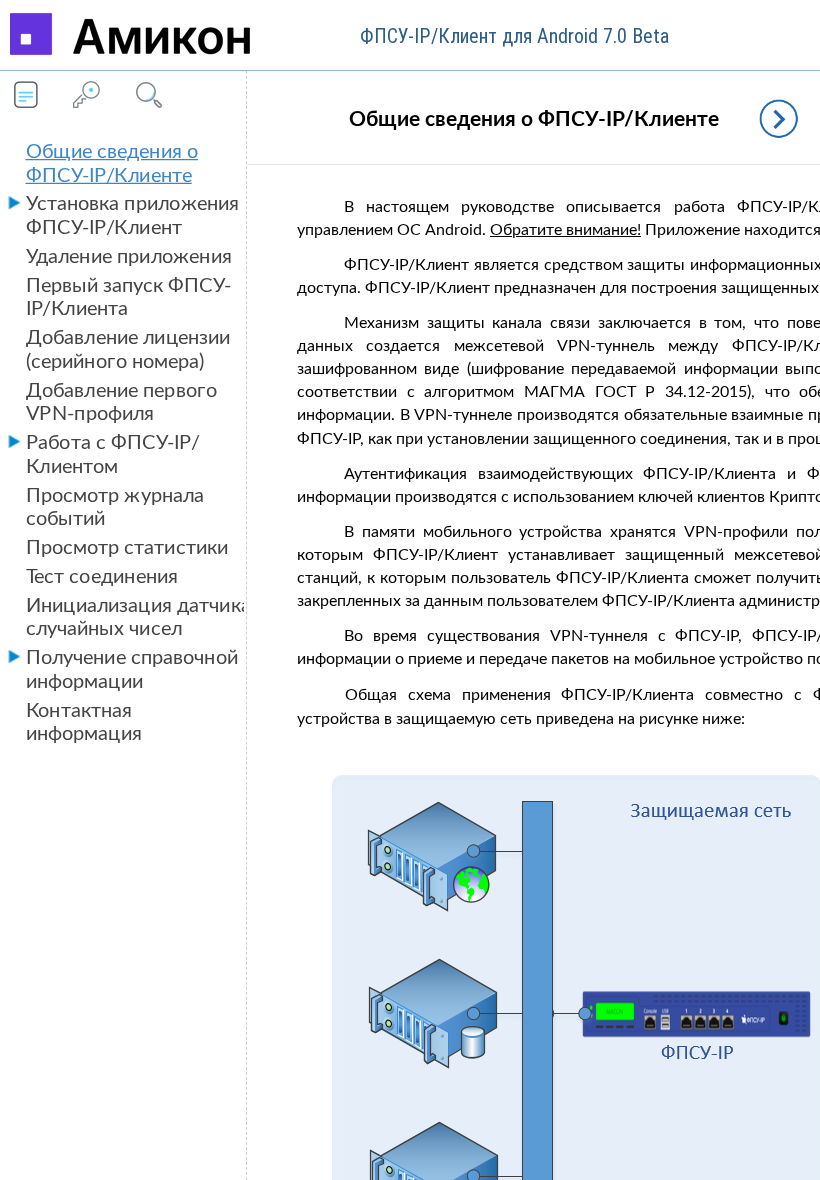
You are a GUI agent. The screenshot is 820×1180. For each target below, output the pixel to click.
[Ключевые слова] (86, 97)
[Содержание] (26, 97)
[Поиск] (146, 97)
